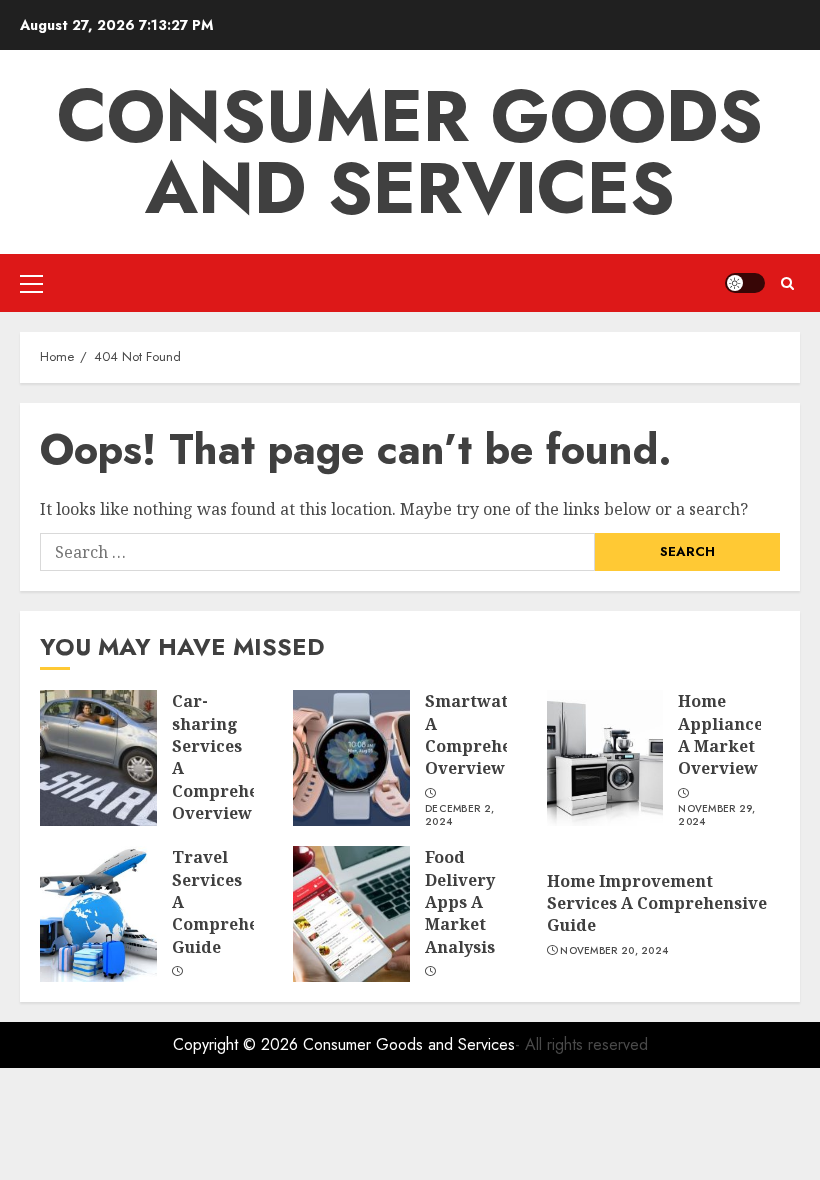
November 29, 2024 (716, 815)
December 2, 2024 (459, 815)
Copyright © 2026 (238, 1044)
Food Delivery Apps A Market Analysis (460, 902)
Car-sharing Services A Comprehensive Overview (237, 757)
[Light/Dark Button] (745, 283)
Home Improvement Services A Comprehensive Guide (657, 903)
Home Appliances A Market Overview (724, 734)
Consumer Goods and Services (410, 152)
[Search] (787, 283)
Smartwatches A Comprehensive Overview (490, 734)
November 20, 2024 (614, 951)
